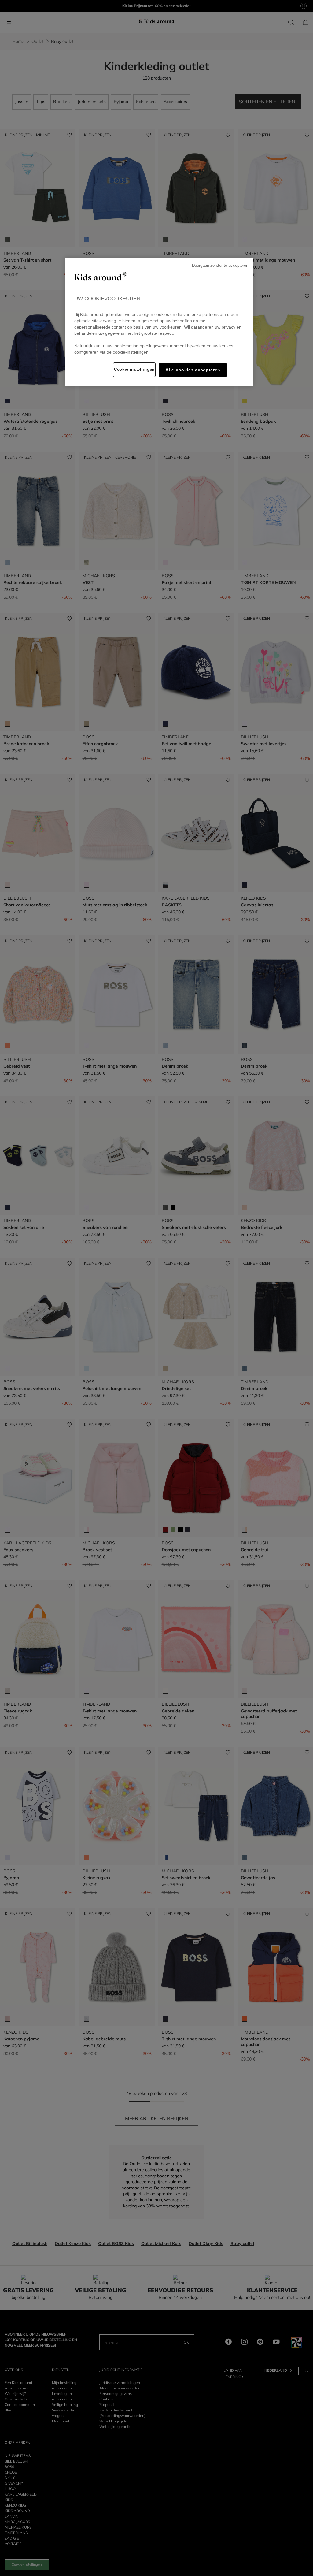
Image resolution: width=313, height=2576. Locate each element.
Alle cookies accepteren (193, 370)
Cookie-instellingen (134, 369)
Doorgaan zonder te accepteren (220, 266)
